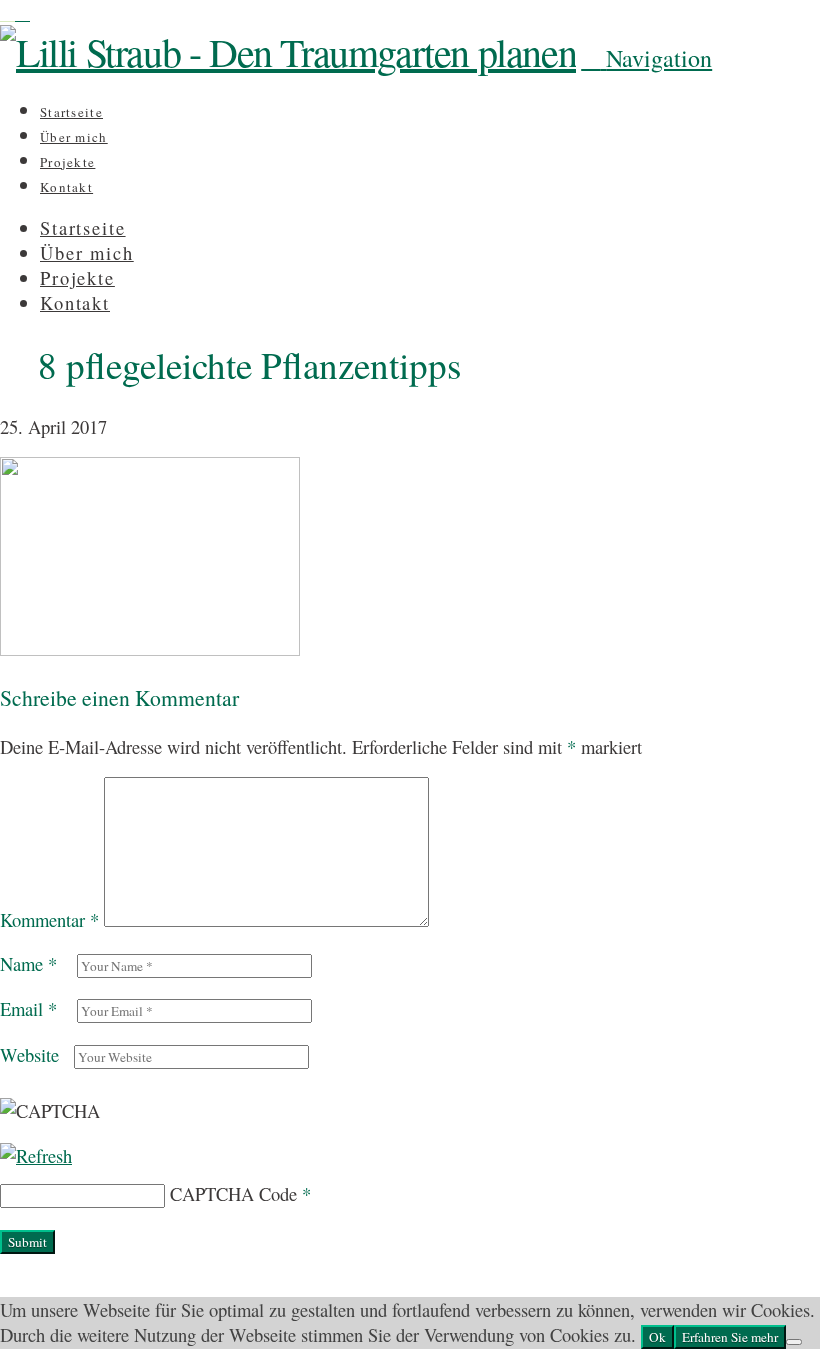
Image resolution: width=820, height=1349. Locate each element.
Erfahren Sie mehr (730, 1337)
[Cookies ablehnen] (794, 1342)
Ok (657, 1337)
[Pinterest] (22, 12)
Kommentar (49, 919)
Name (28, 963)
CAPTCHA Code (233, 1193)
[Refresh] (36, 1155)
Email (28, 1008)
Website (29, 1054)
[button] (646, 58)
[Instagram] (7, 12)
